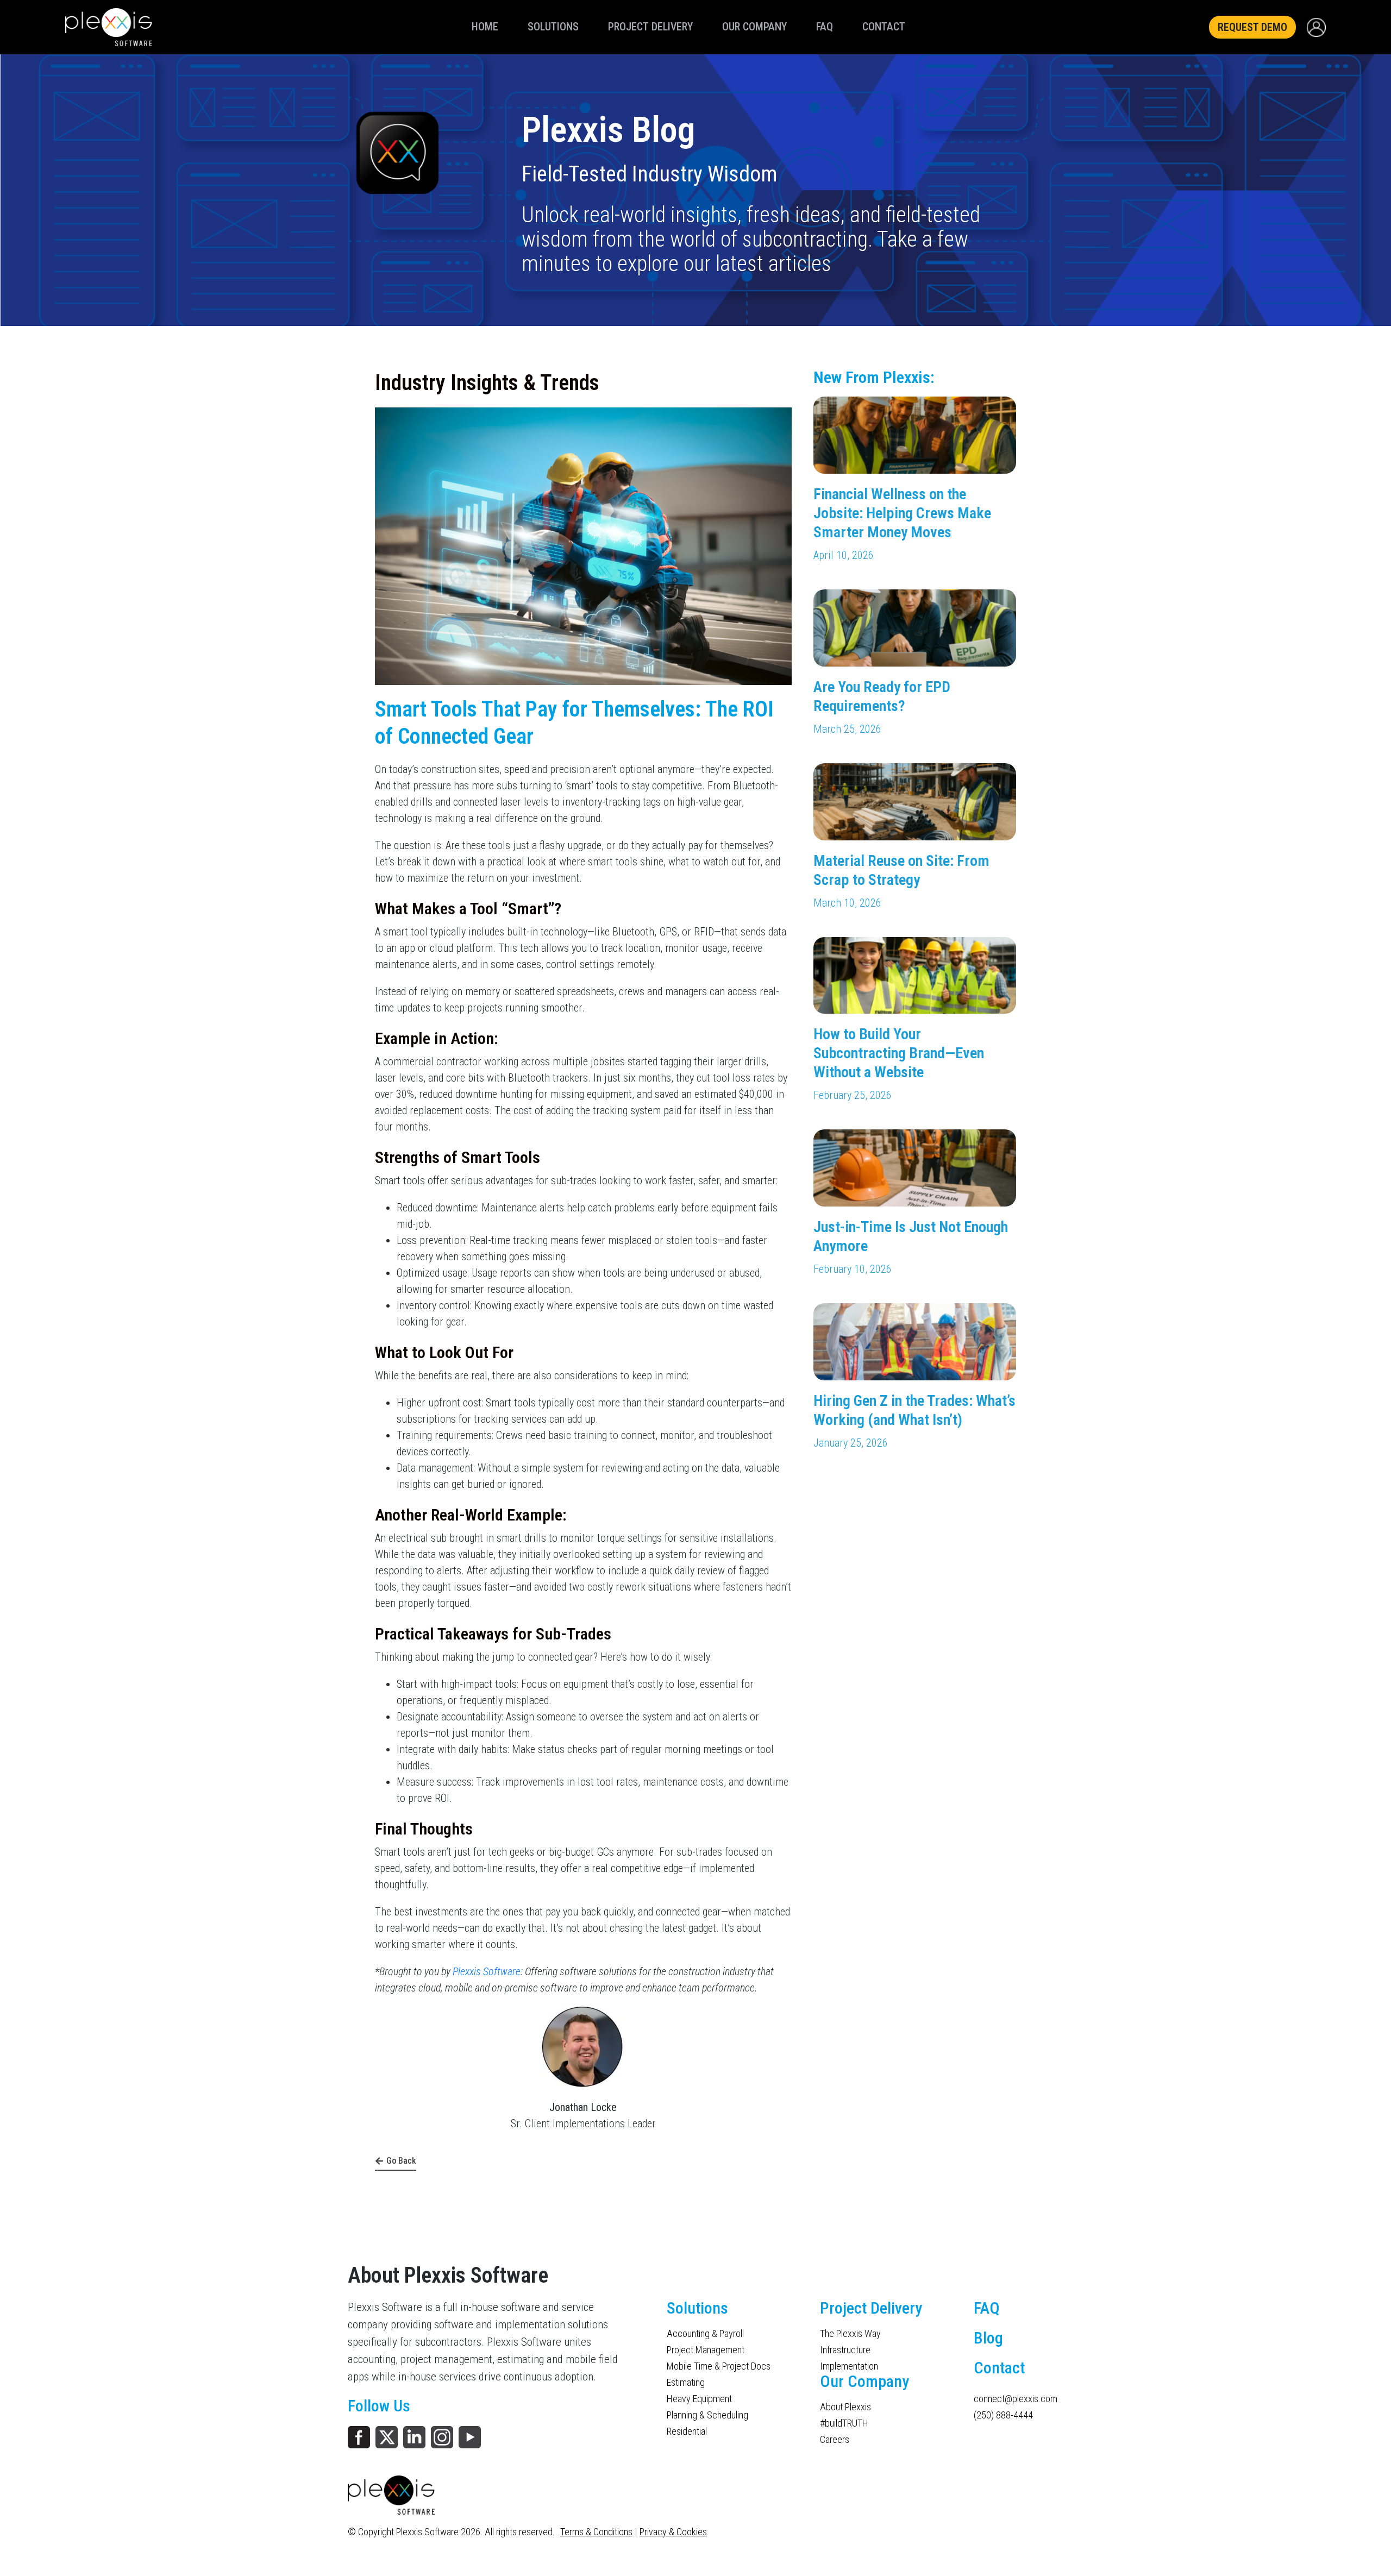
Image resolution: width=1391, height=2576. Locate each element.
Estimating (686, 2383)
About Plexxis (845, 2407)
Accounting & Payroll (705, 2334)
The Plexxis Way (850, 2334)
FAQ (825, 27)
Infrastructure (845, 2350)
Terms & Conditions (596, 2532)
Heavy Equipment (699, 2399)
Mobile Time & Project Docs (719, 2366)
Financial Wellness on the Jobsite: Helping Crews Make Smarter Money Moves (902, 513)
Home (485, 27)
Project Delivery (650, 27)
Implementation (849, 2366)
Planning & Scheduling (707, 2415)
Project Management (706, 2350)
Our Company (754, 27)
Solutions (553, 27)
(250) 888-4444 (1003, 2415)
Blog (988, 2338)
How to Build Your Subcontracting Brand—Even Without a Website (899, 1053)
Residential (687, 2432)
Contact (884, 27)
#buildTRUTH (844, 2423)
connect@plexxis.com (1008, 2399)
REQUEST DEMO (1252, 27)
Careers (835, 2440)
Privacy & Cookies (673, 2532)
